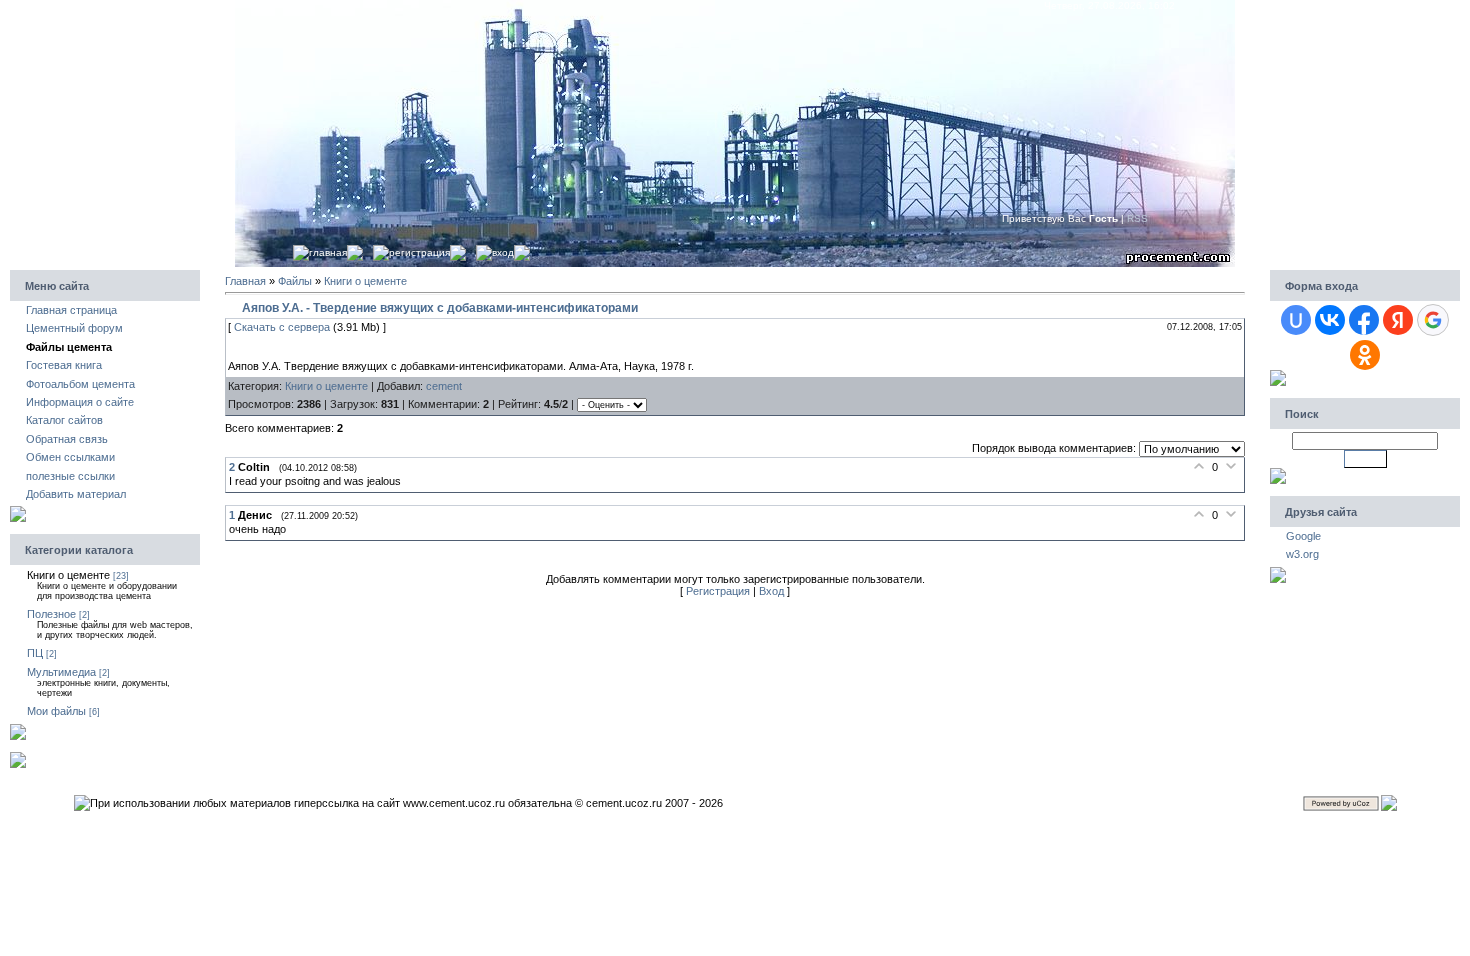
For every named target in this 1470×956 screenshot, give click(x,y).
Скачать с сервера (282, 327)
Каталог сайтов (64, 420)
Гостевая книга (64, 365)
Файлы (295, 281)
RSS (1151, 218)
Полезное (51, 614)
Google (1303, 536)
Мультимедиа (61, 672)
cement (444, 386)
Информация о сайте (80, 402)
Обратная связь (67, 439)
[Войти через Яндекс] (1398, 320)
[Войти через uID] (1296, 320)
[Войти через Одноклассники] (1365, 355)
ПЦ (35, 653)
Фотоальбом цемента (80, 384)
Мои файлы (56, 711)
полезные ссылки (70, 476)
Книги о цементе (68, 575)
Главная (328, 252)
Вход (503, 252)
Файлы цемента (69, 347)
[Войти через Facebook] (1364, 320)
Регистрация (419, 252)
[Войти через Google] (1433, 320)
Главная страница (71, 310)
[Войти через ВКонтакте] (1330, 320)
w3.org (1302, 554)
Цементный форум (74, 328)
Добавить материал (76, 494)
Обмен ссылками (70, 457)
